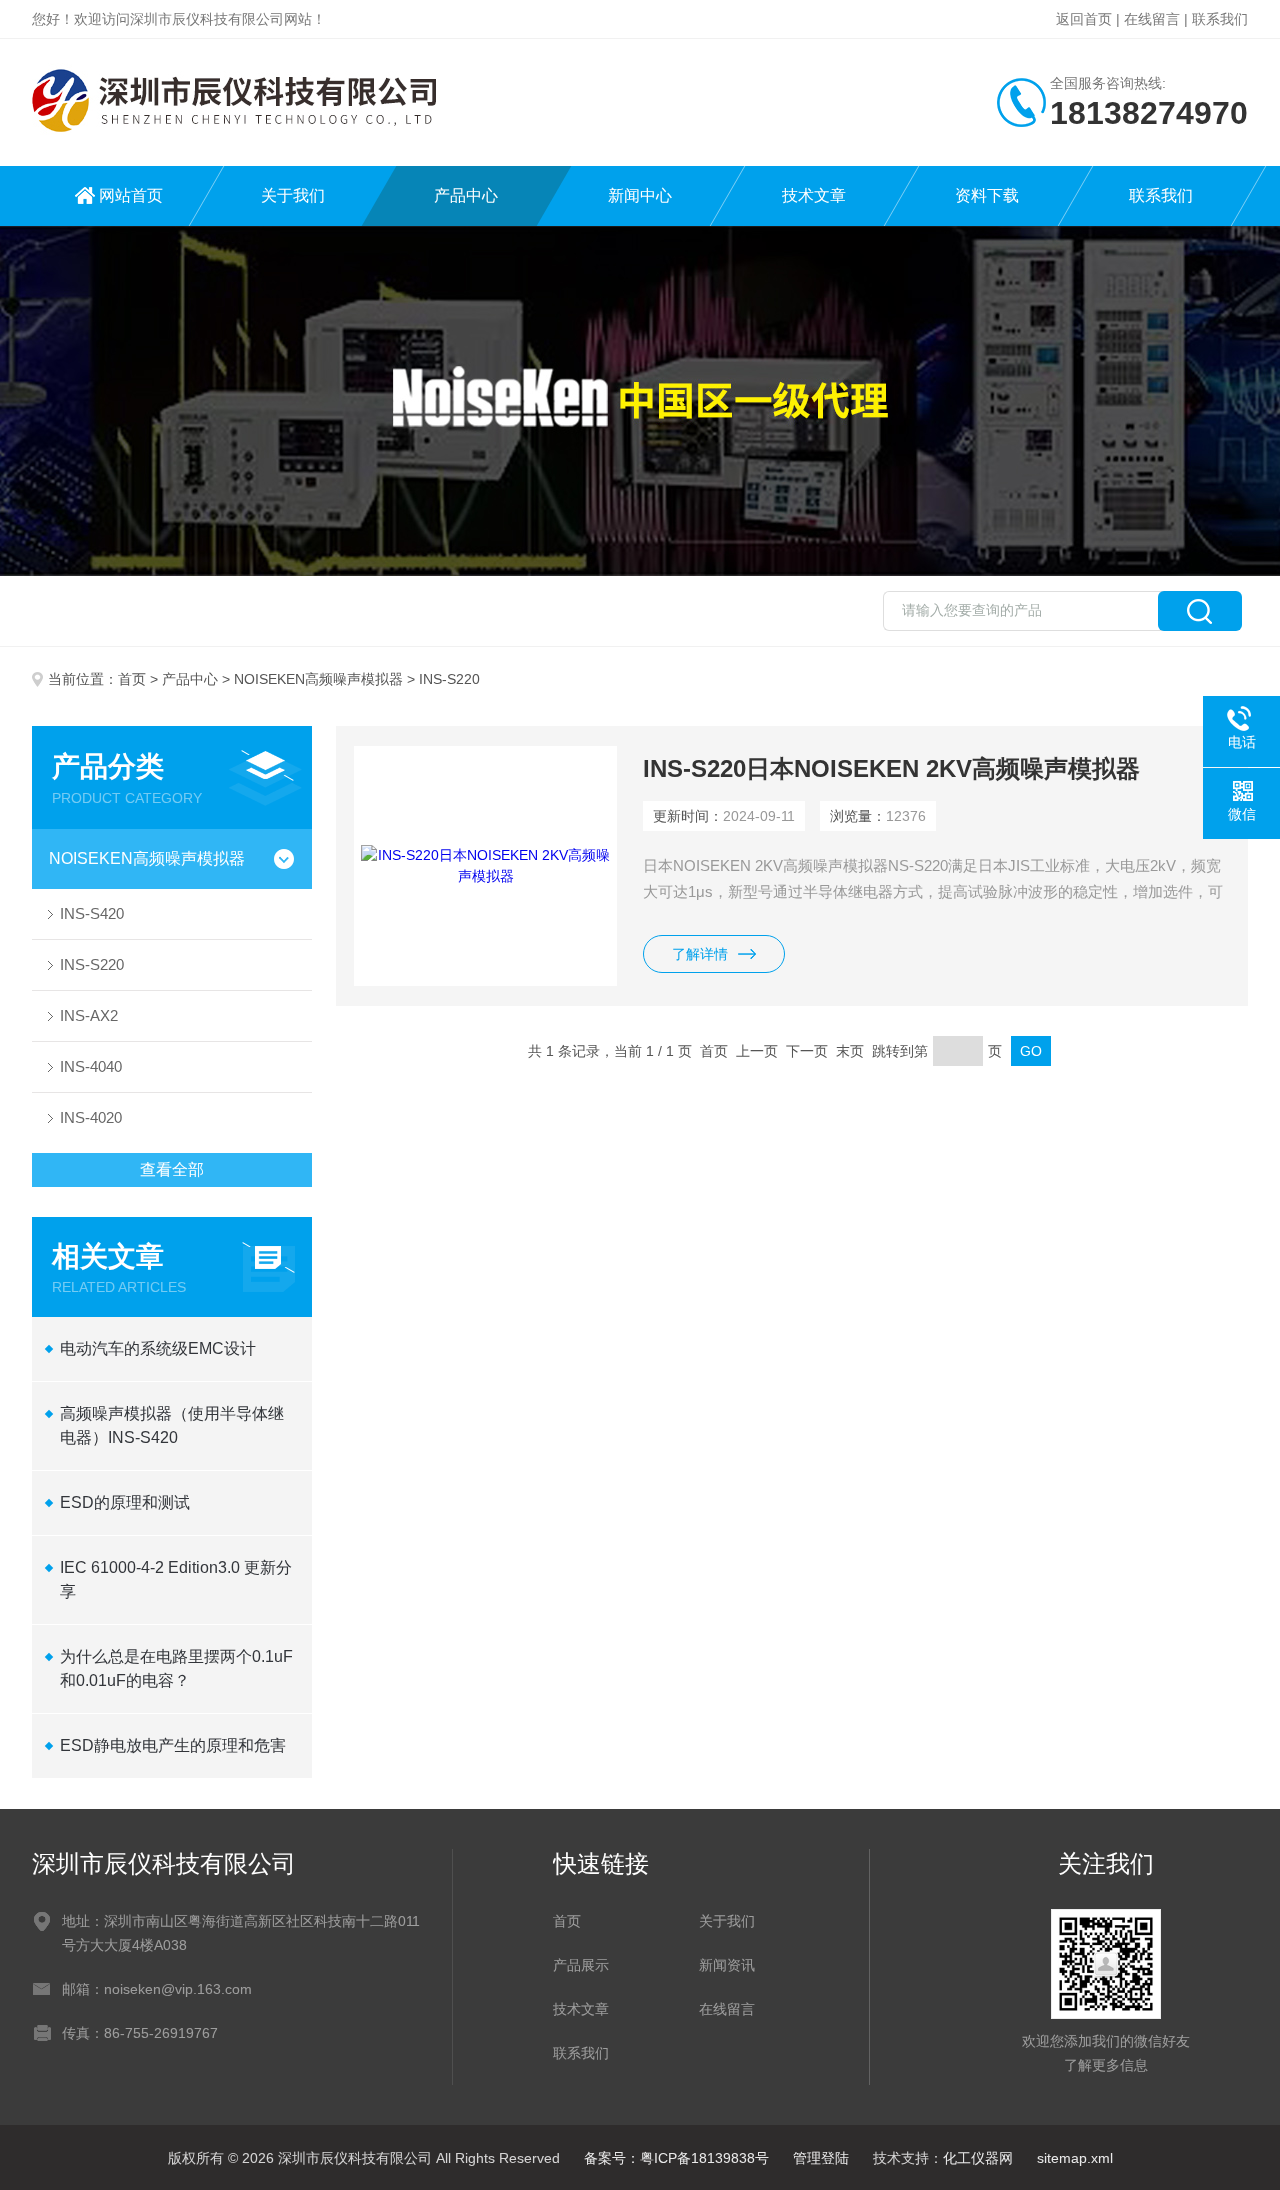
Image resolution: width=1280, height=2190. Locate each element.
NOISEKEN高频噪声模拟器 (318, 679)
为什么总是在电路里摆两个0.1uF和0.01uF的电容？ (176, 1668)
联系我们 (1220, 19)
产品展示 (581, 1965)
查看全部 (172, 1169)
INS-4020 (91, 1117)
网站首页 (131, 195)
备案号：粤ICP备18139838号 (676, 2158)
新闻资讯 (727, 1965)
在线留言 (1152, 19)
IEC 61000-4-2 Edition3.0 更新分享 (176, 1579)
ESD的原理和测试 (125, 1502)
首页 (132, 679)
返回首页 (1084, 19)
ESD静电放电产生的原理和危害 (173, 1745)
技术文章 (814, 195)
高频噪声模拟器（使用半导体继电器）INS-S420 (172, 1425)
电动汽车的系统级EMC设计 (158, 1348)
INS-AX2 (89, 1015)
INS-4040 (91, 1066)
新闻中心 (640, 195)
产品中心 (466, 195)
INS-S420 (92, 913)
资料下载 (987, 195)
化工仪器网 (978, 2158)
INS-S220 (92, 964)
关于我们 (293, 195)
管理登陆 (821, 2158)
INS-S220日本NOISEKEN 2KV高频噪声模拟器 (891, 768)
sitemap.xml (1075, 2158)
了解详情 (700, 954)
